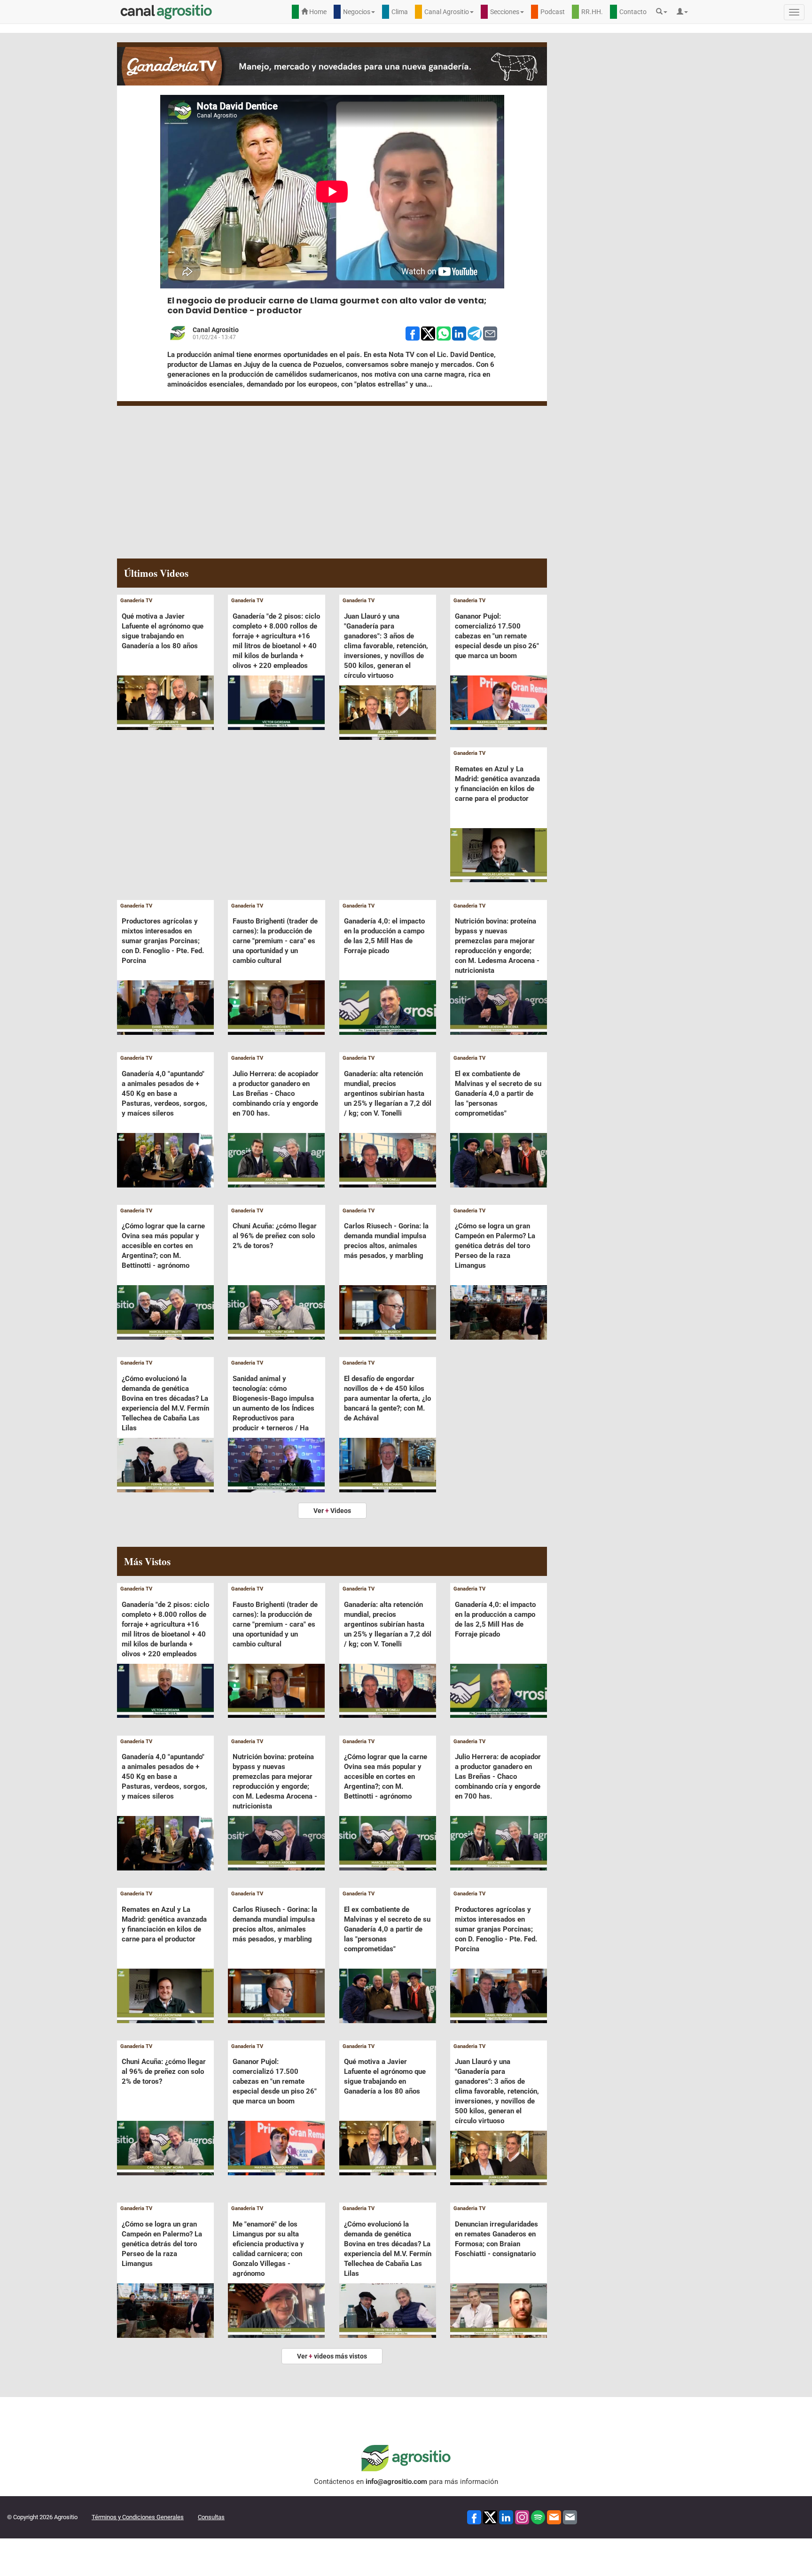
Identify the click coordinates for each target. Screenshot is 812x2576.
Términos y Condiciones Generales (138, 2517)
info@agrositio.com (396, 2482)
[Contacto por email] (570, 2517)
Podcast (553, 12)
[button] (664, 12)
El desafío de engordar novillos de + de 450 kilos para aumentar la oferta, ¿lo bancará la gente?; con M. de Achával (387, 1398)
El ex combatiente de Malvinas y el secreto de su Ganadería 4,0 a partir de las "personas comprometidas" (498, 1094)
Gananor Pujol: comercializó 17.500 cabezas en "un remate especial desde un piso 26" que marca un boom (497, 636)
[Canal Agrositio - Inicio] (166, 12)
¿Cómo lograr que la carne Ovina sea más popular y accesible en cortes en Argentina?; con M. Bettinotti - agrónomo (163, 1246)
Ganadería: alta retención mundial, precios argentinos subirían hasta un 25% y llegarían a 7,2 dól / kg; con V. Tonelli (388, 1094)
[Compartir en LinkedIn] (459, 333)
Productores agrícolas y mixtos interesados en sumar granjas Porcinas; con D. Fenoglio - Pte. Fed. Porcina (163, 941)
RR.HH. (592, 12)
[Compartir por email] (490, 333)
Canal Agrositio (216, 330)
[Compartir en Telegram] (475, 333)
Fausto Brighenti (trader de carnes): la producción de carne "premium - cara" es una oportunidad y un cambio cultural (275, 941)
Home (317, 12)
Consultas (211, 2517)
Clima (400, 12)
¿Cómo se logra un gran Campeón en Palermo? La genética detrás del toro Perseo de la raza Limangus (495, 1246)
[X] (490, 2517)
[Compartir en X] (428, 333)
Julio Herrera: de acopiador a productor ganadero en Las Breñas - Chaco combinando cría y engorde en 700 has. (276, 1094)
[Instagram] (522, 2517)
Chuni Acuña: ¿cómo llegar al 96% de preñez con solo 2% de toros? (275, 1236)
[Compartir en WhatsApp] (444, 333)
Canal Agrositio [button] (447, 12)
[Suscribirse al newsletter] (554, 2517)
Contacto (633, 12)
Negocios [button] (357, 12)
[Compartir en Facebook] (413, 333)
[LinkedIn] (506, 2517)
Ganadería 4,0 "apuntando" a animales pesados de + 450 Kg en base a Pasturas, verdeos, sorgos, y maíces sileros (164, 1094)
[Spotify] (538, 2517)
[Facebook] (474, 2517)
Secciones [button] (505, 12)
